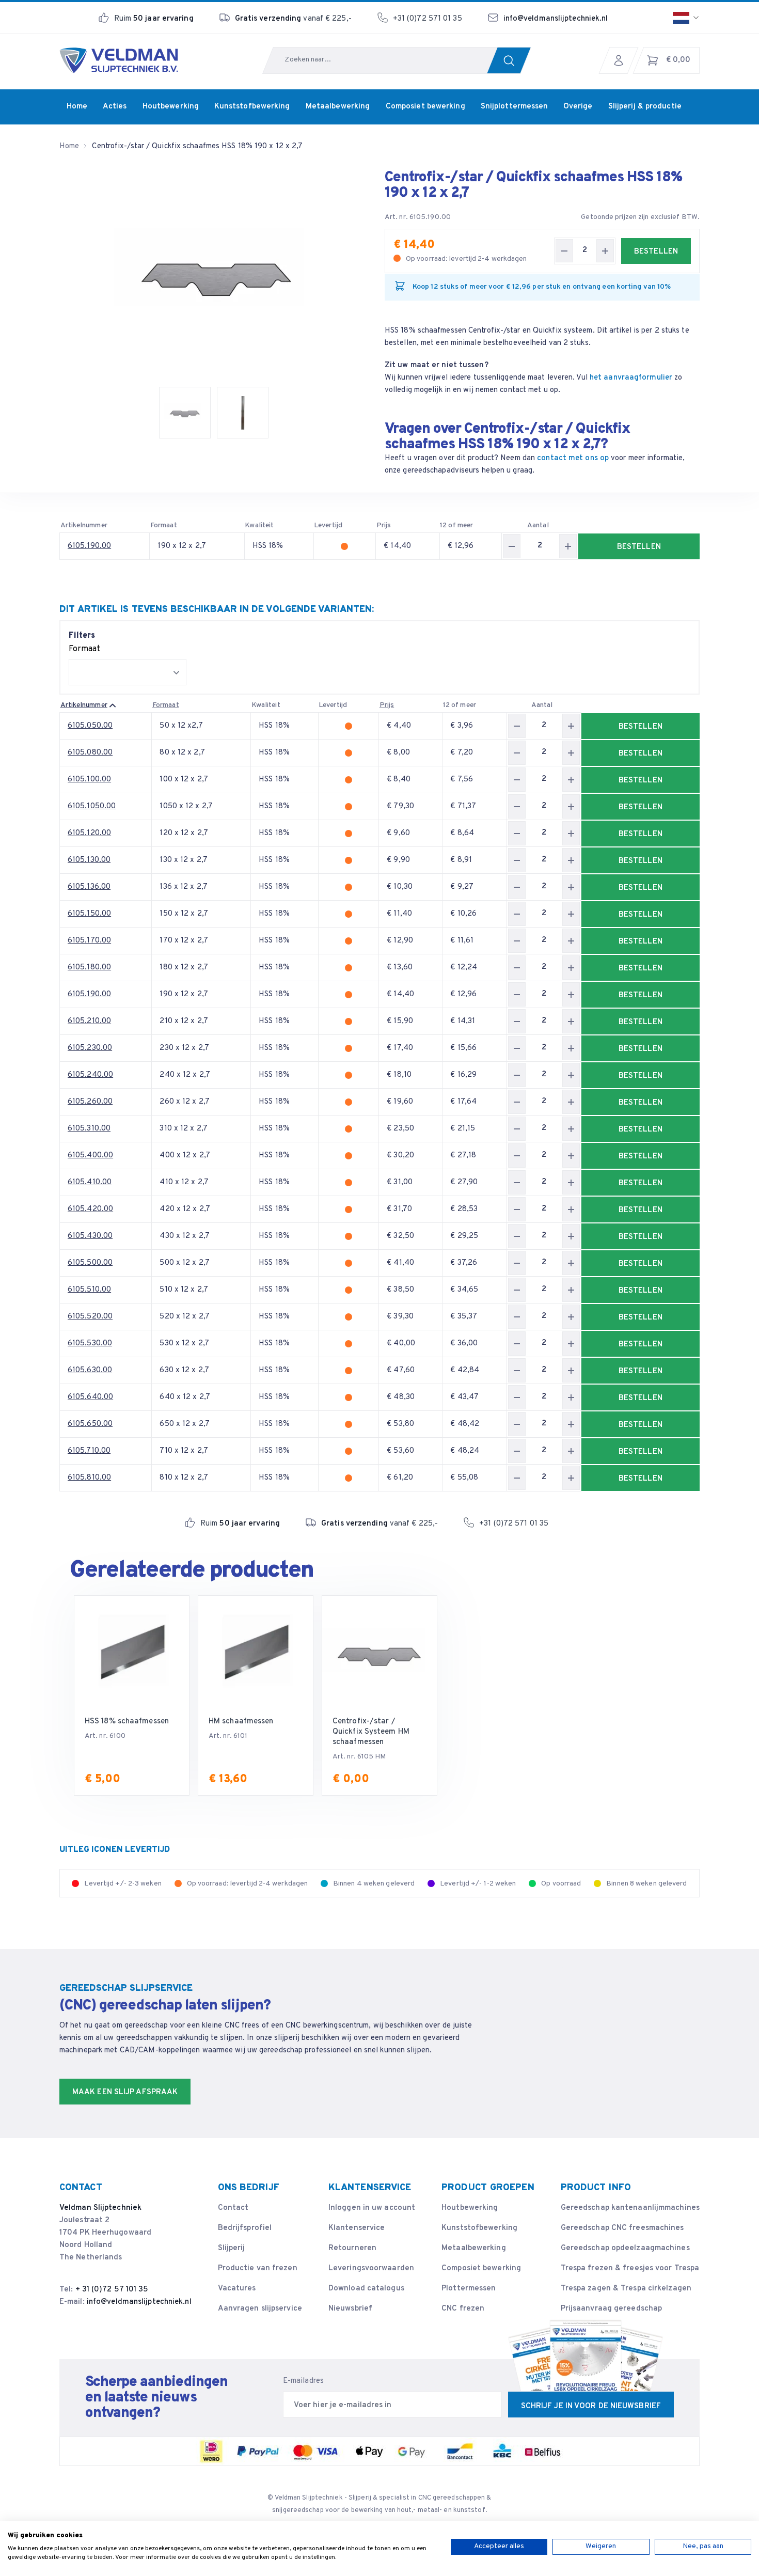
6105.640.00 (90, 1397)
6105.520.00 (90, 1317)
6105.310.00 (89, 1129)
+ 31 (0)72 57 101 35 (112, 2290)
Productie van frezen (258, 2268)
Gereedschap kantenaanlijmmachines (630, 2208)
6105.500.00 (90, 1263)
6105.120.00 (89, 833)
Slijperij (232, 2248)
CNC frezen (463, 2309)
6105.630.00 (90, 1370)
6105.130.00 (89, 860)
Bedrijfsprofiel (245, 2228)
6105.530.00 (90, 1344)
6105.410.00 (90, 1182)
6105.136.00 (89, 887)
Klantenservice (357, 2228)
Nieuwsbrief (350, 2309)
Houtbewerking (470, 2208)
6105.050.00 (90, 726)
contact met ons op (573, 458)
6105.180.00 (89, 968)
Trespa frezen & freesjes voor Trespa (630, 2268)
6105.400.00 (90, 1156)
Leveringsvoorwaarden (371, 2268)
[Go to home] (119, 60)
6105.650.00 (90, 1424)
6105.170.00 (89, 941)
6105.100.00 (89, 780)
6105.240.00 (90, 1075)
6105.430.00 (90, 1236)
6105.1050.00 (92, 806)
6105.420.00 (90, 1209)
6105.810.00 (89, 1478)
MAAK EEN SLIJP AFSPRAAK (125, 2092)
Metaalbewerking (474, 2248)
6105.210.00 (89, 1021)
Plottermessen (469, 2289)
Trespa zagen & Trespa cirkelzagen (626, 2289)
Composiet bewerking (481, 2268)
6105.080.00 (90, 753)
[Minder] (564, 251)
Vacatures (237, 2289)
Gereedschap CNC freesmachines (622, 2228)
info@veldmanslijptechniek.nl (556, 19)
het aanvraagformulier (631, 378)
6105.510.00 (89, 1290)
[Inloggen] (621, 60)
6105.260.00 (90, 1102)
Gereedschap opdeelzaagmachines (625, 2248)
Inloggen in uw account (372, 2208)
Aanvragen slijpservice (260, 2309)
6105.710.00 (89, 1451)
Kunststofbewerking (479, 2228)
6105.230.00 (90, 1048)
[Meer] (605, 251)
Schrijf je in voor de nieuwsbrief (591, 2406)
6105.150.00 (89, 914)
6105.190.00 (89, 546)
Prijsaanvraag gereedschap (612, 2309)
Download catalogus (366, 2289)
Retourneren (352, 2248)
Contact (233, 2208)
